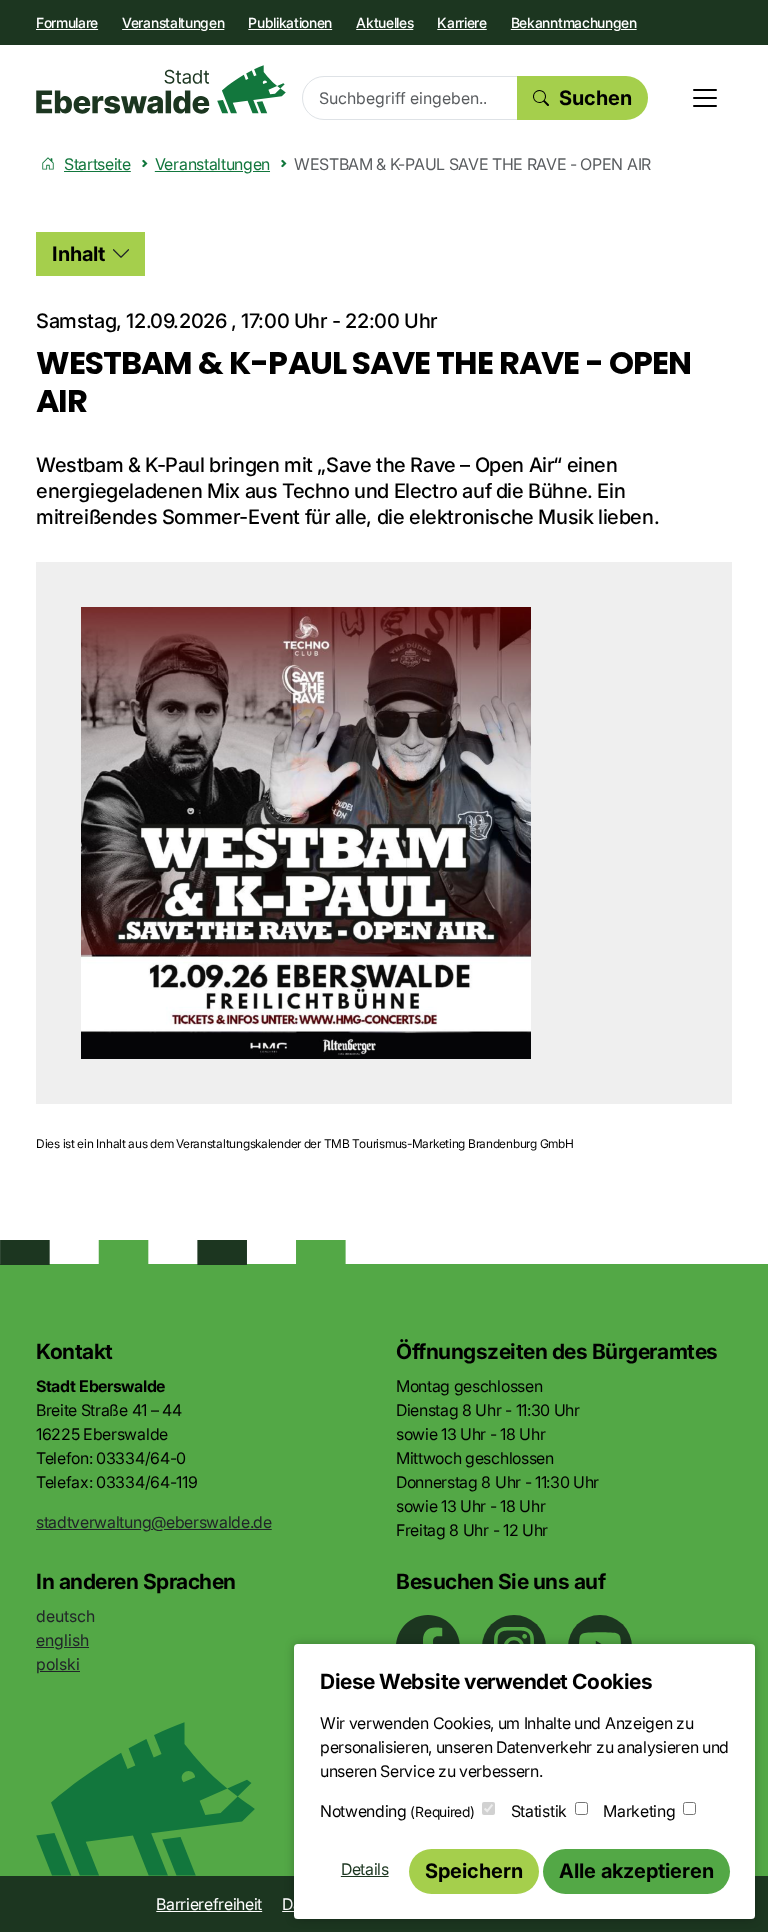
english (62, 1640)
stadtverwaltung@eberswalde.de (154, 1522)
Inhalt (78, 254)
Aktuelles (384, 22)
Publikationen (290, 22)
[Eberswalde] (161, 89)
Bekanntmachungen (574, 22)
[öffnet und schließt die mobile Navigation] (705, 98)
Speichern (474, 1871)
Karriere (461, 22)
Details (365, 1869)
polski (58, 1664)
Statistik (539, 1811)
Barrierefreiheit (209, 1904)
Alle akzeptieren (636, 1871)
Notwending (397, 1811)
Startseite (97, 164)
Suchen (595, 98)
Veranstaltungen (173, 22)
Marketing (639, 1811)
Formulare (67, 22)
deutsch (65, 1616)
